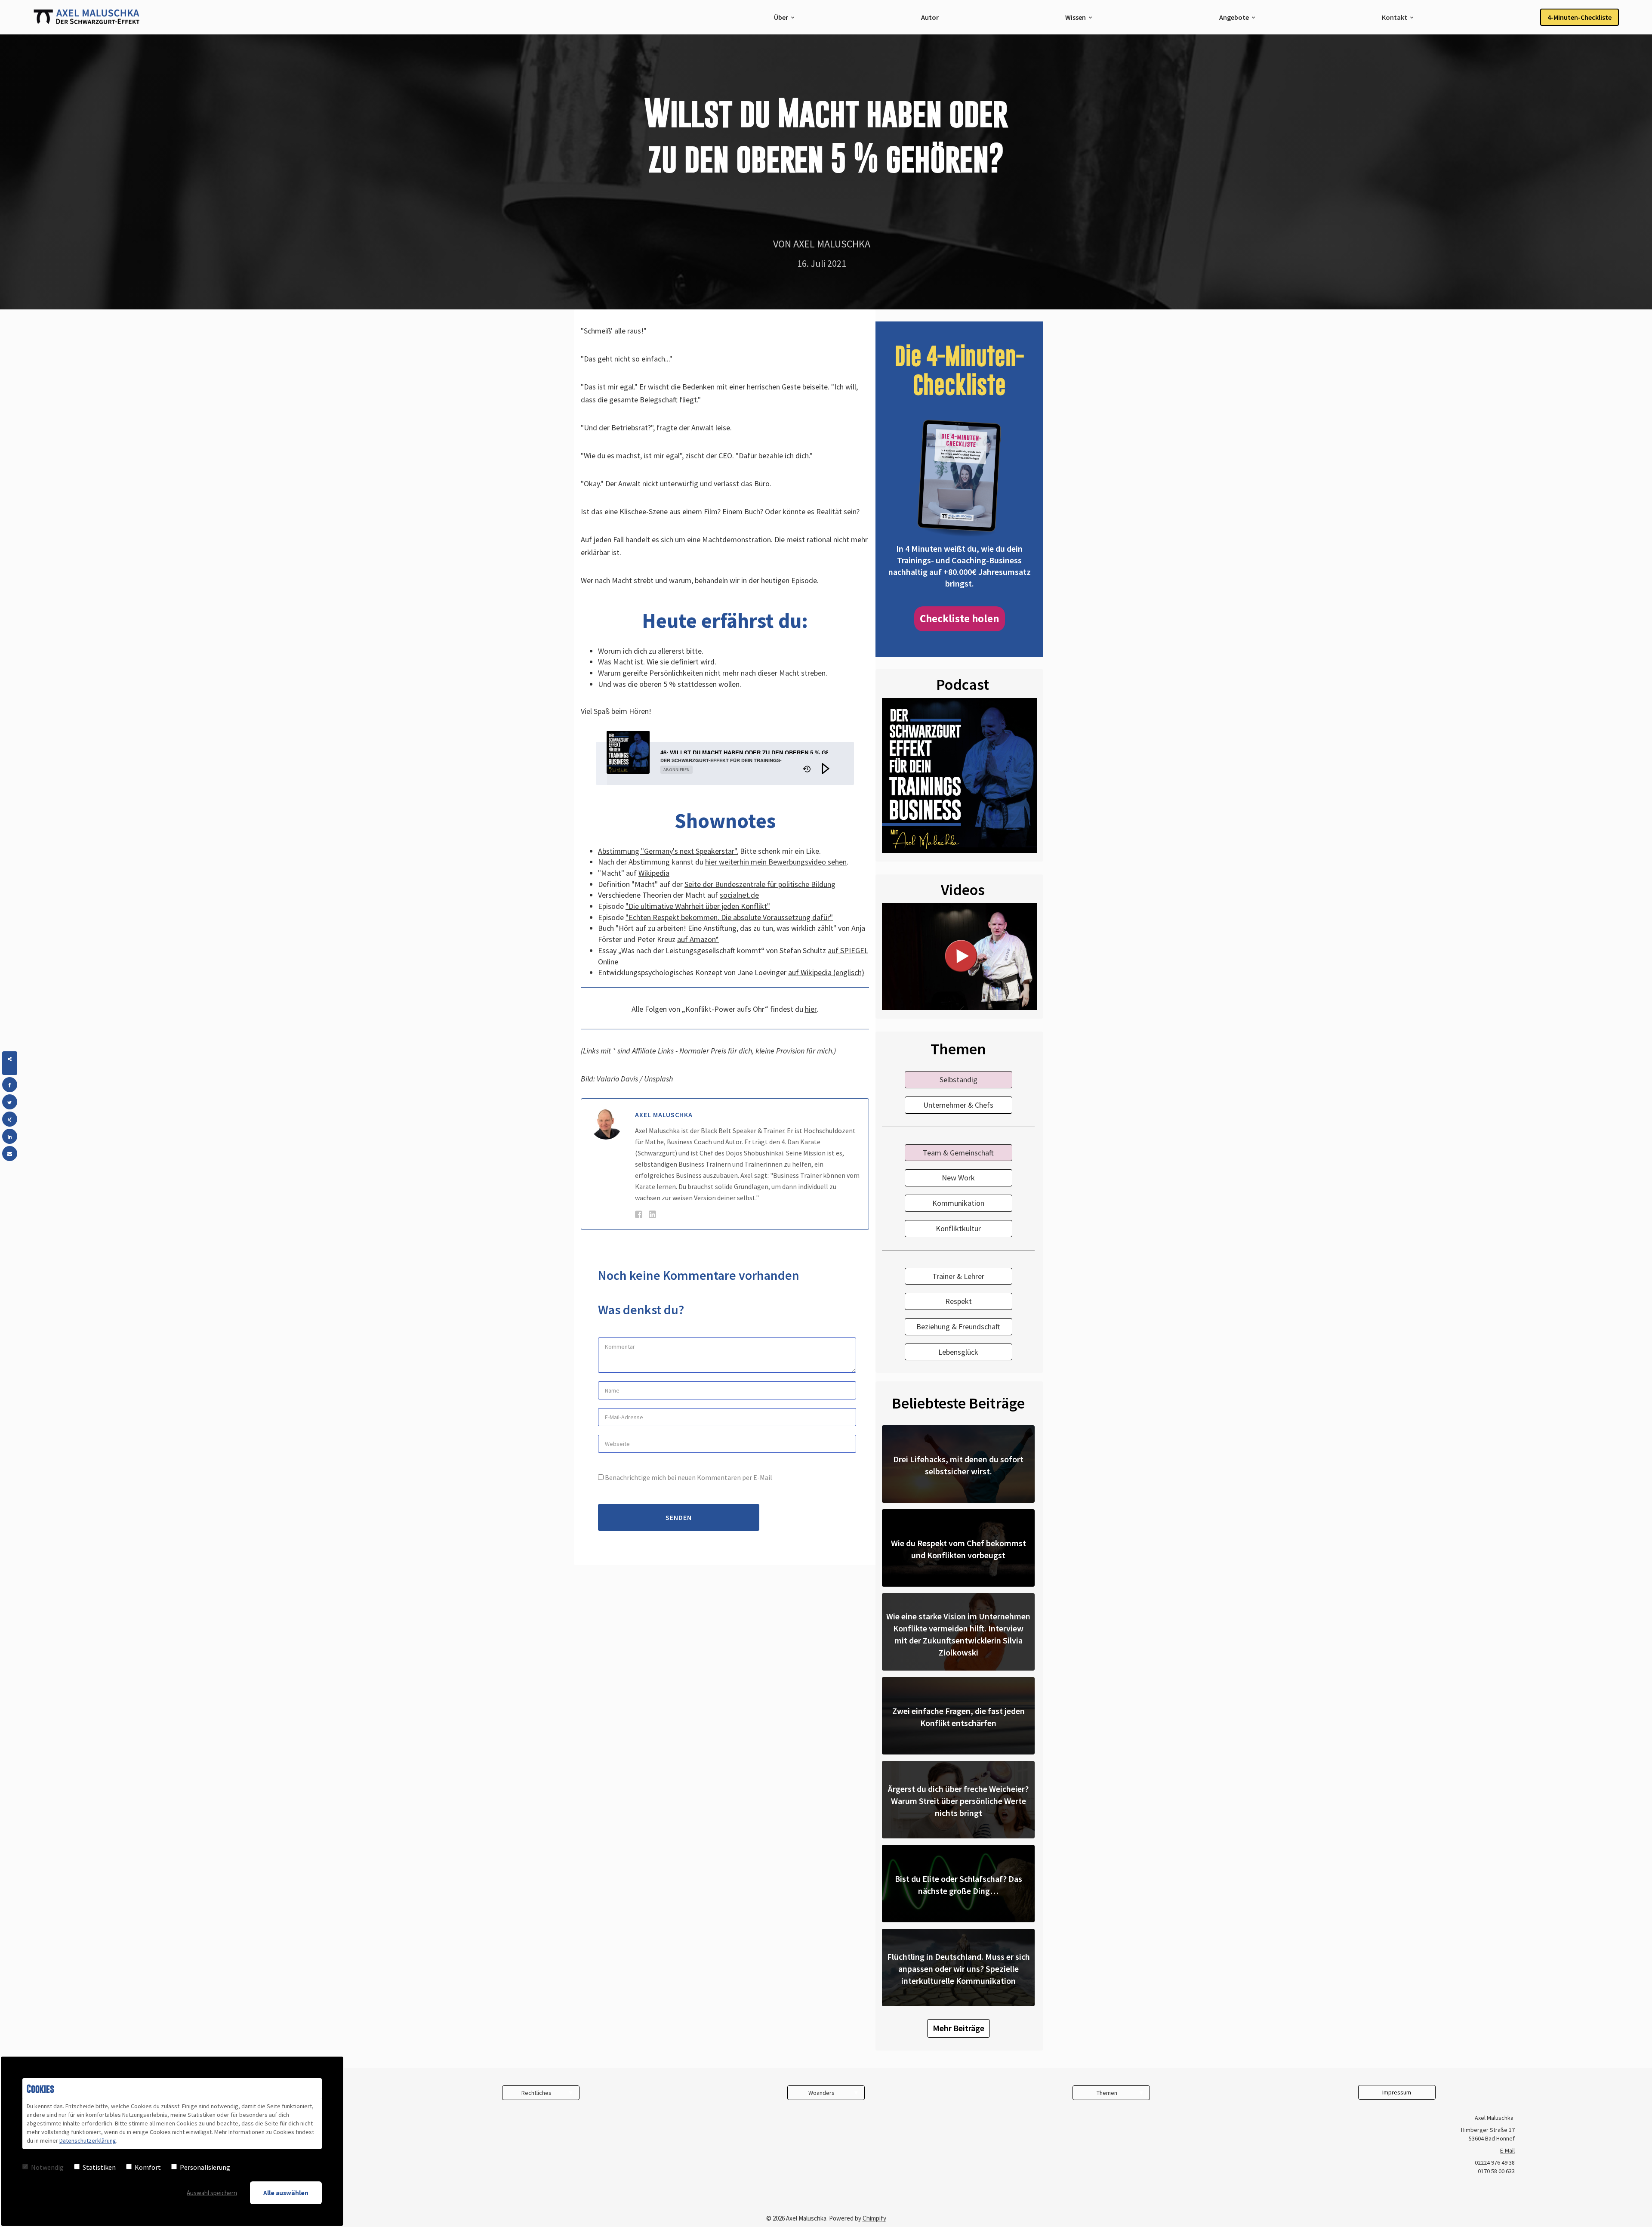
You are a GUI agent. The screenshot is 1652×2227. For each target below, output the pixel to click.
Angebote (1234, 17)
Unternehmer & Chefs (958, 1105)
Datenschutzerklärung (88, 2141)
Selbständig (959, 1080)
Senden (679, 1517)
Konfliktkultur (958, 1228)
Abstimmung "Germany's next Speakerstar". (668, 851)
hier (811, 1009)
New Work (958, 1178)
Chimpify (874, 2218)
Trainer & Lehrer (958, 1276)
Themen (1107, 2093)
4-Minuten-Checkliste (1580, 17)
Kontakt (1395, 17)
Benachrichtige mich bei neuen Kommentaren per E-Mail (688, 1477)
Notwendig (47, 2167)
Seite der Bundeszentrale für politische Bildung (760, 884)
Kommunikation (958, 1203)
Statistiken (99, 2167)
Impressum (1397, 2092)
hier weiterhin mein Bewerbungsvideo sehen (776, 862)
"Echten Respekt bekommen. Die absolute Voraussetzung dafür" (729, 917)
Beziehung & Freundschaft (958, 1327)
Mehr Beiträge (959, 2028)
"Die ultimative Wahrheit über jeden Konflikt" (698, 906)
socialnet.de (739, 895)
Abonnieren (677, 770)
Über (781, 17)
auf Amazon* (698, 939)
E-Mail (1507, 2150)
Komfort (148, 2167)
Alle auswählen (286, 2193)
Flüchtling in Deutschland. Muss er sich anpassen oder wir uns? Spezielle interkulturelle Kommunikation (959, 1969)
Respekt (959, 1301)
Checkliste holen (960, 618)
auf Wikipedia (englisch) (826, 972)
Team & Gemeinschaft (958, 1153)
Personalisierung (205, 2167)
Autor (930, 17)
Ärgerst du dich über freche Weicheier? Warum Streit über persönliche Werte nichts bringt (958, 1801)
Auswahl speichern (212, 2193)
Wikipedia (654, 873)
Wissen (1076, 17)
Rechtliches (536, 2093)
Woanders (821, 2093)
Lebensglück (958, 1352)
